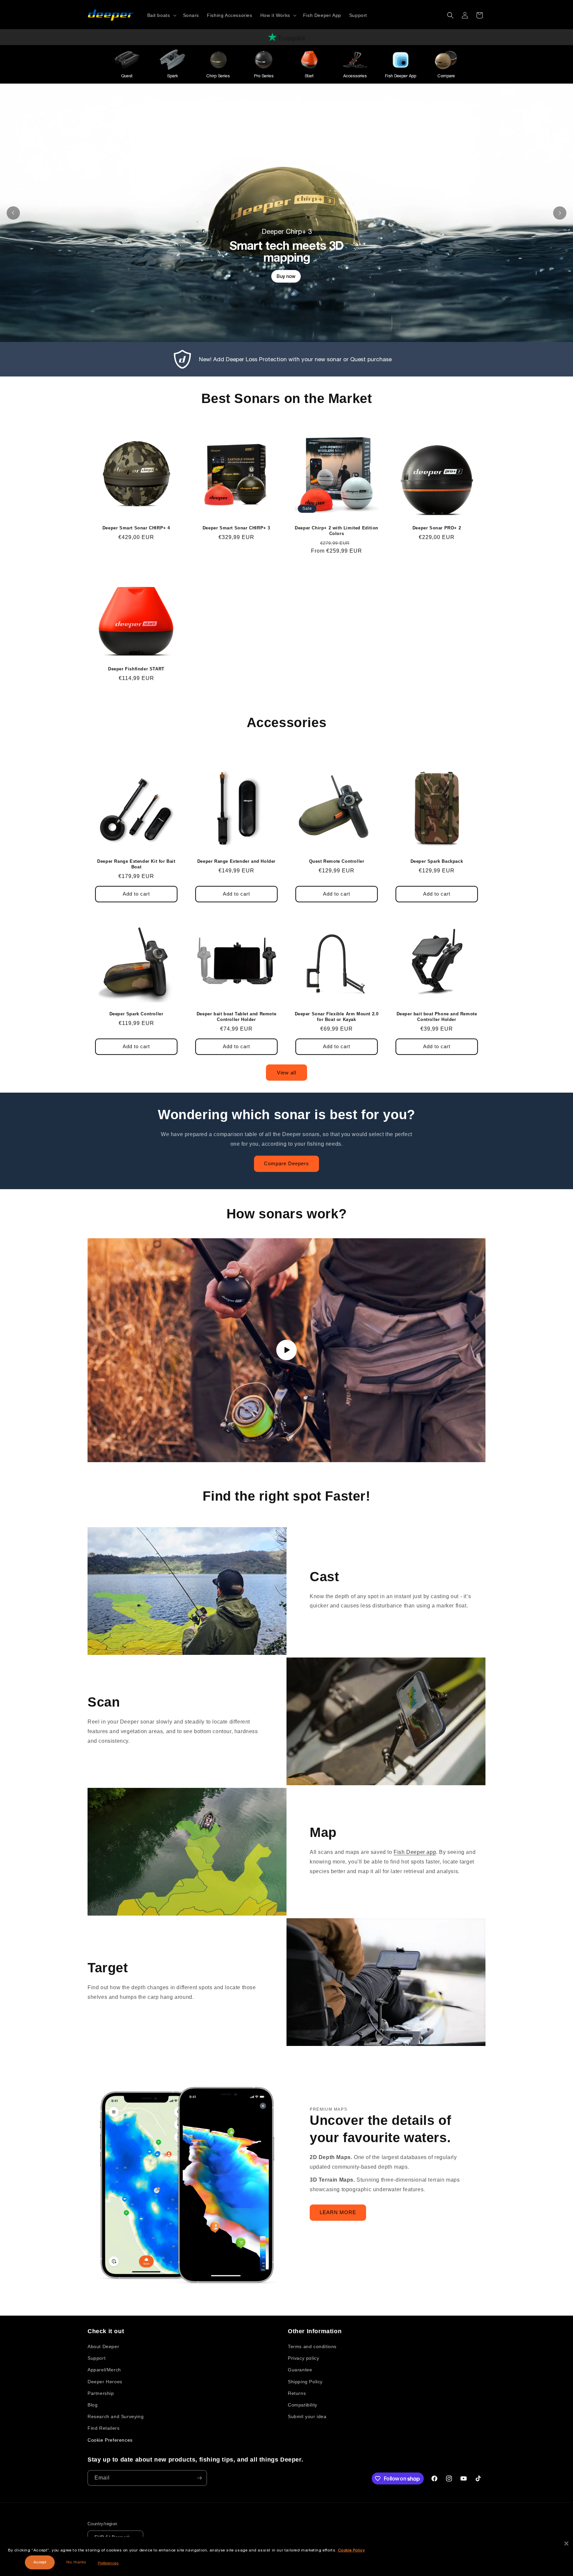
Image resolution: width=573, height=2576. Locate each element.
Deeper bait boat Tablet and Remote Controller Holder (236, 1017)
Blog (93, 2405)
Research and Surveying (116, 2416)
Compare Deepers (286, 1163)
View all (286, 1073)
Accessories (355, 76)
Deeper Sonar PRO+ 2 (437, 528)
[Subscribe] (199, 2478)
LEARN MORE (338, 2212)
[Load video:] (286, 1350)
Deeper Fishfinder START (136, 669)
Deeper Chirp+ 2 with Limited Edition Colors (337, 531)
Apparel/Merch (104, 2370)
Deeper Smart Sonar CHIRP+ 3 (236, 528)
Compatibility (303, 2405)
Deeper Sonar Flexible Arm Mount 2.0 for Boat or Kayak (337, 1017)
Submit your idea (307, 2416)
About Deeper (103, 2346)
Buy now (286, 276)
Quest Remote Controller (337, 861)
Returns (297, 2393)
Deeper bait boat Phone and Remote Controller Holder (437, 1017)
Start (309, 76)
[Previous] (13, 213)
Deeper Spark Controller (136, 1014)
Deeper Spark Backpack (437, 861)
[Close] (566, 2543)
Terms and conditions (312, 2346)
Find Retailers (103, 2428)
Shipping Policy (305, 2382)
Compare (446, 76)
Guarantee (300, 2370)
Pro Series (264, 76)
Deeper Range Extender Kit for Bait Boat (136, 864)
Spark (173, 76)
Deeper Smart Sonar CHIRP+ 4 (136, 528)
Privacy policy (303, 2358)
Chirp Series (218, 76)
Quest (127, 76)
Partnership (101, 2393)
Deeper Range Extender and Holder (236, 861)
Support (96, 2358)
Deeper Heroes (105, 2382)
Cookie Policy (351, 2550)
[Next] (560, 213)
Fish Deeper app (415, 1852)
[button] (161, 15)
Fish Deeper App (401, 76)
